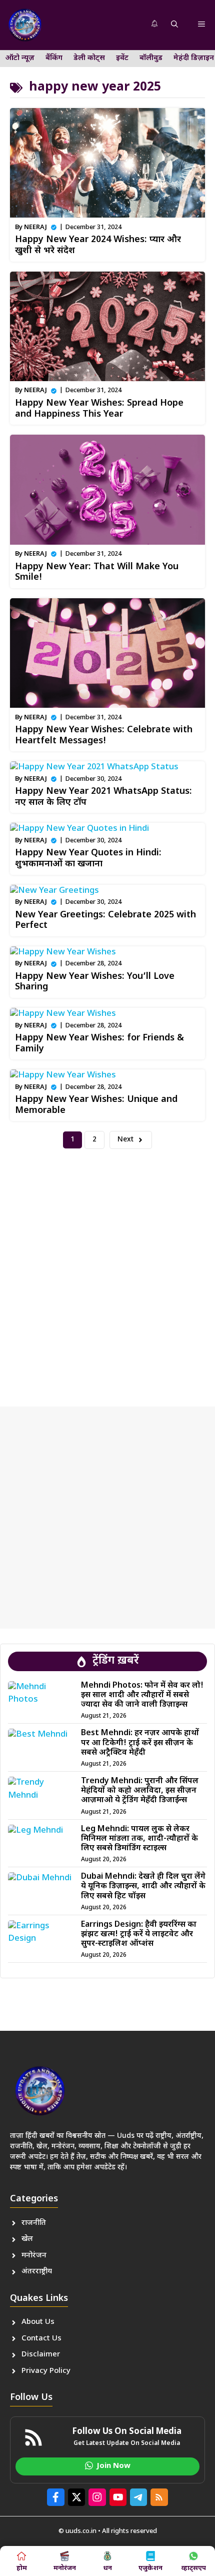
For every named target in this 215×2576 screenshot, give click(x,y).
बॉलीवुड (151, 58)
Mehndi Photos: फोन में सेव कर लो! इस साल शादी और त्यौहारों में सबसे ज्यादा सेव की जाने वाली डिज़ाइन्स (142, 1695)
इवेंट (122, 58)
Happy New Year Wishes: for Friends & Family (99, 1044)
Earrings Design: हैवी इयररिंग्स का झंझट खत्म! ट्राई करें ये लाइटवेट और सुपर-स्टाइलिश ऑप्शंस (139, 1935)
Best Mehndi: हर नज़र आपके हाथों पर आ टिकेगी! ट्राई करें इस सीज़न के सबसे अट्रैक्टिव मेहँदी (140, 1743)
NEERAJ (35, 227)
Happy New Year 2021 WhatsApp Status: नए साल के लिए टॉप (103, 797)
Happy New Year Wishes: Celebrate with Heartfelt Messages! (104, 736)
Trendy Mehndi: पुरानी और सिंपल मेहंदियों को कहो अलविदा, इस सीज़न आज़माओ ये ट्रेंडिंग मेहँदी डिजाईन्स (140, 1791)
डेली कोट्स (89, 58)
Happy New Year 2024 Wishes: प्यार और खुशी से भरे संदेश (98, 245)
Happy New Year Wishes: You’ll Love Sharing (95, 982)
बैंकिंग (54, 58)
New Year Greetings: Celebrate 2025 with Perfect (105, 921)
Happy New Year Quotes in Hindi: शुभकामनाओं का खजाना (88, 859)
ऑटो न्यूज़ (20, 58)
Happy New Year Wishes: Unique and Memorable (96, 1105)
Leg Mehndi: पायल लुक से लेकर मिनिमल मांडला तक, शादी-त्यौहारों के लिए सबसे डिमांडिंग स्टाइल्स (139, 1839)
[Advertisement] (107, 1269)
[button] (174, 25)
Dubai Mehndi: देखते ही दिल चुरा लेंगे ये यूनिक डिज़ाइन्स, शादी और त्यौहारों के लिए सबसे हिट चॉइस (143, 1886)
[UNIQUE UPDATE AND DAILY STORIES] (25, 25)
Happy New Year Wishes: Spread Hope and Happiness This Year (99, 409)
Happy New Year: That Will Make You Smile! (97, 572)
